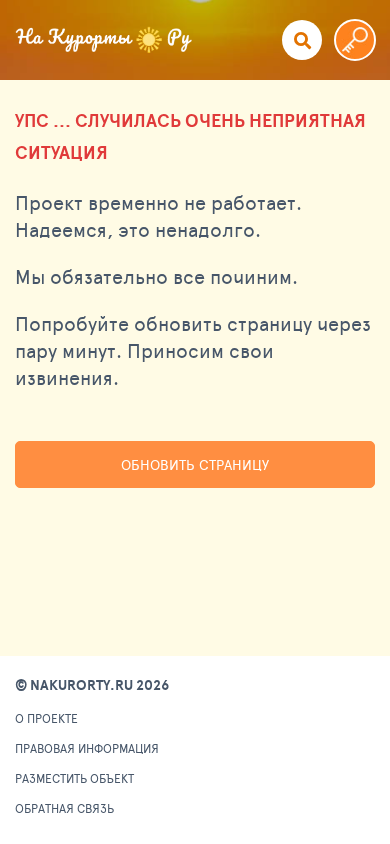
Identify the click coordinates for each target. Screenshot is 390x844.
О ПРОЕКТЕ (46, 718)
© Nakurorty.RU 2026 (92, 685)
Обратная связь (64, 808)
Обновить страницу (195, 464)
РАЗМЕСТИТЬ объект (74, 778)
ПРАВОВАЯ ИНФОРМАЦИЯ (87, 748)
